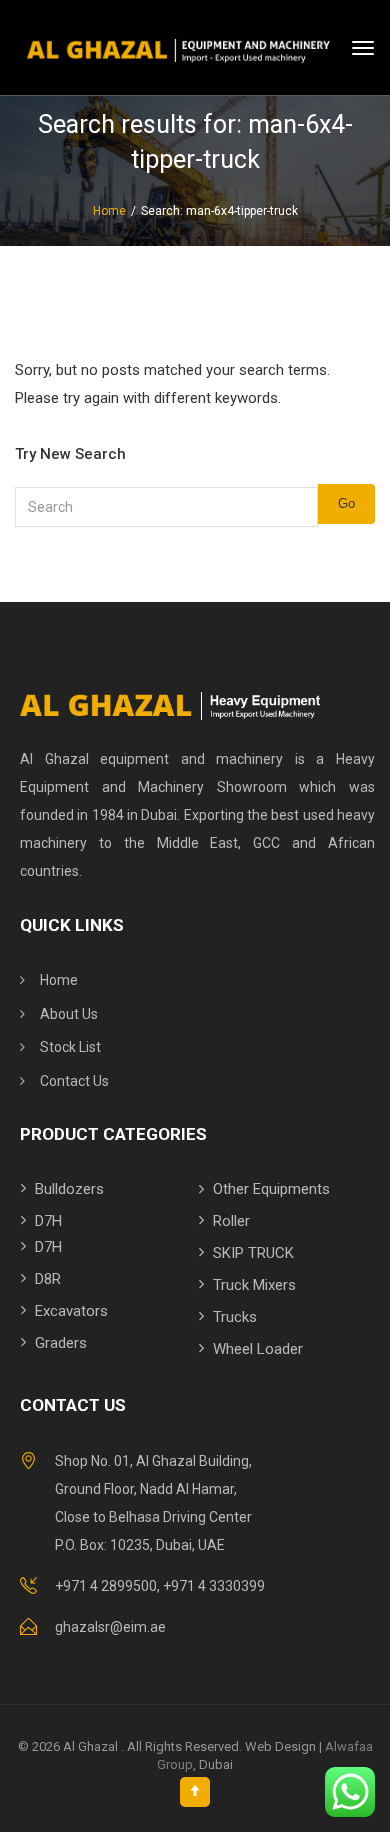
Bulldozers (69, 1189)
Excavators (71, 1311)
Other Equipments (271, 1189)
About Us (69, 1014)
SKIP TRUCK (253, 1253)
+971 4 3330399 (214, 1586)
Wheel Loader (258, 1349)
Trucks (235, 1317)
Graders (61, 1343)
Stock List (70, 1047)
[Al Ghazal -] (195, 47)
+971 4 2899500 (106, 1586)
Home (59, 980)
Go (346, 503)
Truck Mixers (254, 1285)
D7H (48, 1221)
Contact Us (74, 1081)
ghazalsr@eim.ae (110, 1627)
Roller (231, 1221)
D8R (48, 1279)
